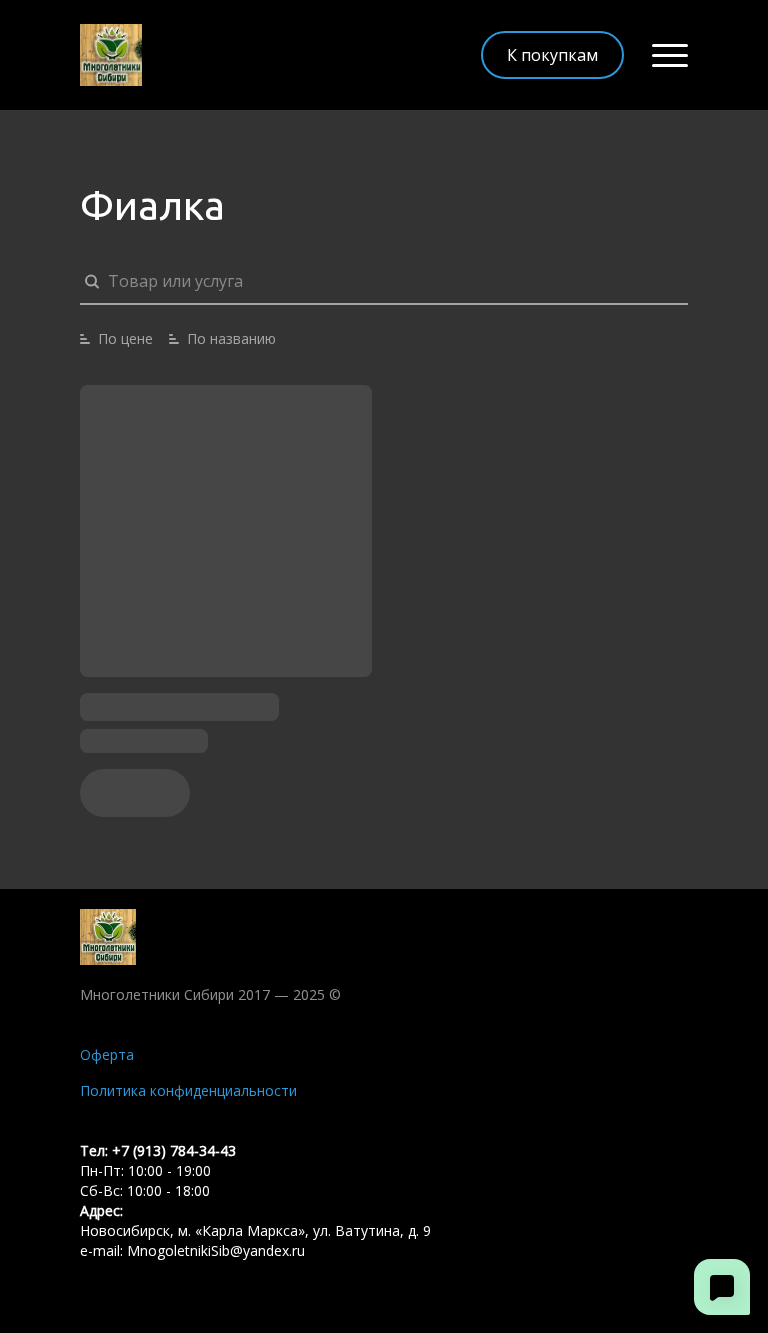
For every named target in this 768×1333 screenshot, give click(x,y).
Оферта (107, 1054)
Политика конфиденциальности (188, 1090)
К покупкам (552, 55)
